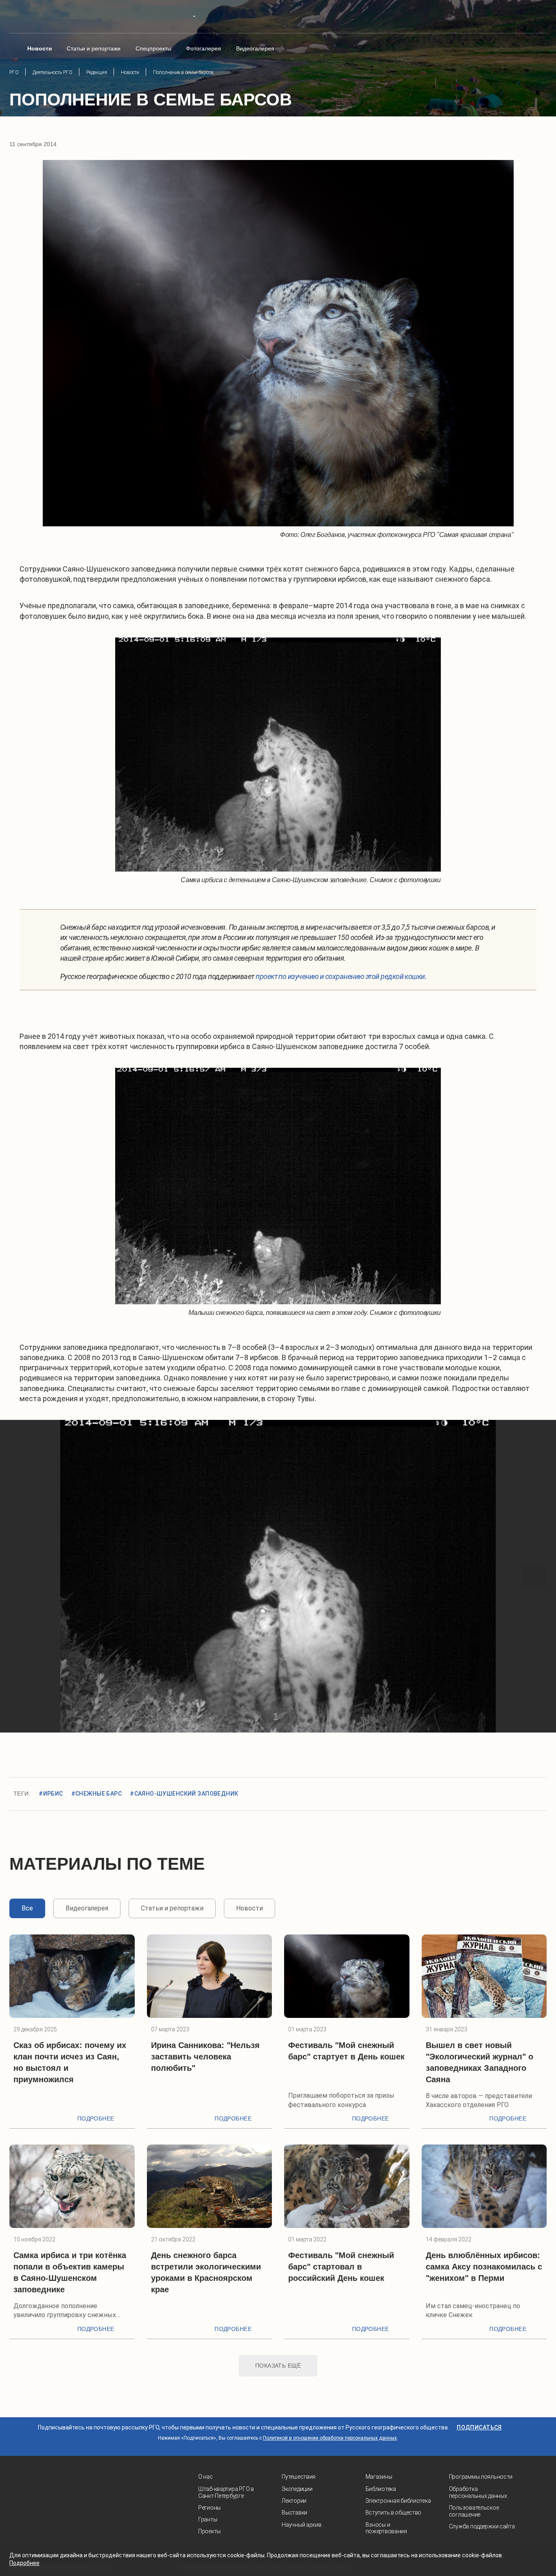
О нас (206, 2477)
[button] (22, 1576)
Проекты (209, 2531)
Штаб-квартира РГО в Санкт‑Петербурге (226, 2492)
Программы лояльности (481, 2477)
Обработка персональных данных (478, 2492)
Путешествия (299, 2477)
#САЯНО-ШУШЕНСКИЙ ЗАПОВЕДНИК (184, 1794)
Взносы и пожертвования (386, 2528)
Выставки (294, 2512)
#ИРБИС (51, 1794)
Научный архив (301, 2525)
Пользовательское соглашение (474, 2511)
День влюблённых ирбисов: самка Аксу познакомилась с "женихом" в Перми (484, 2267)
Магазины (379, 2477)
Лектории (294, 2501)
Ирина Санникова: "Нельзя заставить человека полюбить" (205, 2057)
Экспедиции (297, 2489)
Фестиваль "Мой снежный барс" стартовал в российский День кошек (341, 2267)
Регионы (209, 2508)
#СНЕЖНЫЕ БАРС (96, 1794)
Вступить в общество (394, 2512)
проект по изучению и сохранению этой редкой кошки (340, 976)
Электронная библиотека (398, 2501)
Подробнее (96, 2118)
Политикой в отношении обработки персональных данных (330, 2438)
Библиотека (381, 2489)
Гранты (208, 2519)
